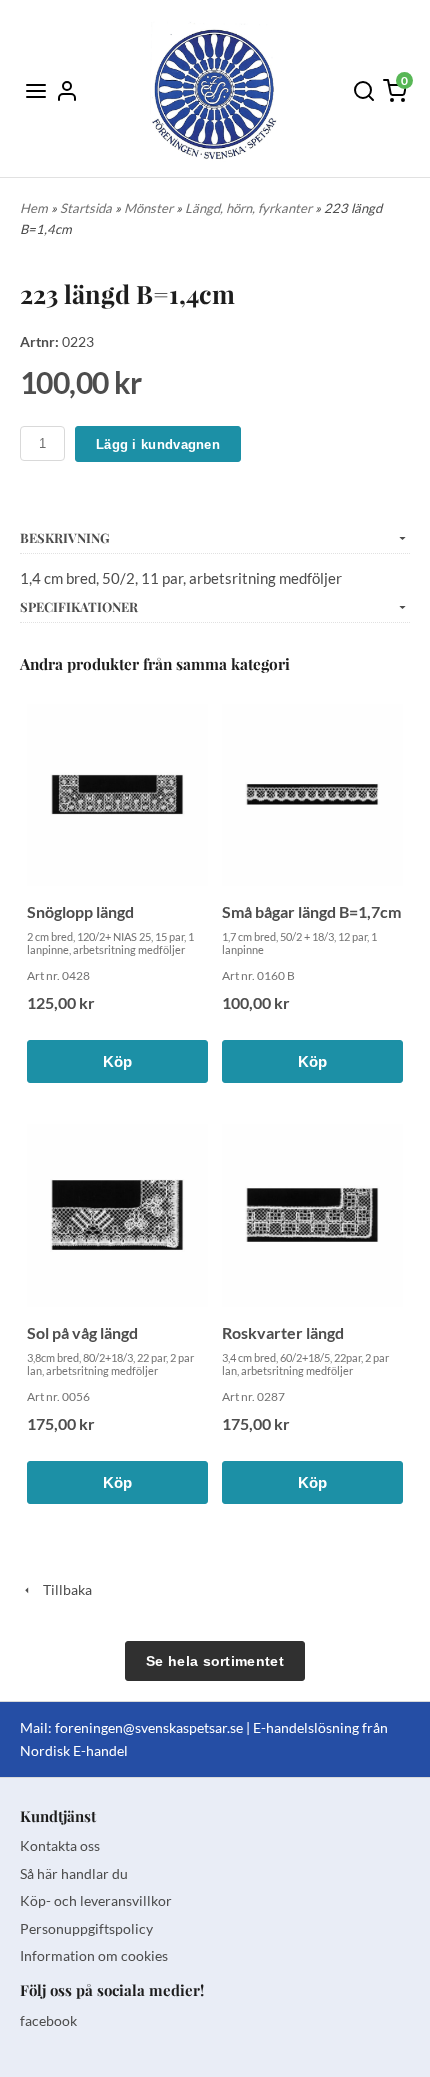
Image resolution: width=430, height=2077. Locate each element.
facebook (48, 2020)
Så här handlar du (74, 1873)
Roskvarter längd (283, 1332)
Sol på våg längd (82, 1332)
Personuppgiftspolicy (86, 1928)
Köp (118, 1061)
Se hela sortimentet (215, 1661)
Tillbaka (63, 1589)
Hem (34, 208)
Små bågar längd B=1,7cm (311, 911)
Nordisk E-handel (74, 1750)
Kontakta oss (60, 1845)
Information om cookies (94, 1955)
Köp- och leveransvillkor (96, 1900)
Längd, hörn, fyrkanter (250, 208)
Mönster (150, 208)
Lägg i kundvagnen (158, 444)
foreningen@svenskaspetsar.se (149, 1727)
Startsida (87, 208)
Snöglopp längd (80, 911)
